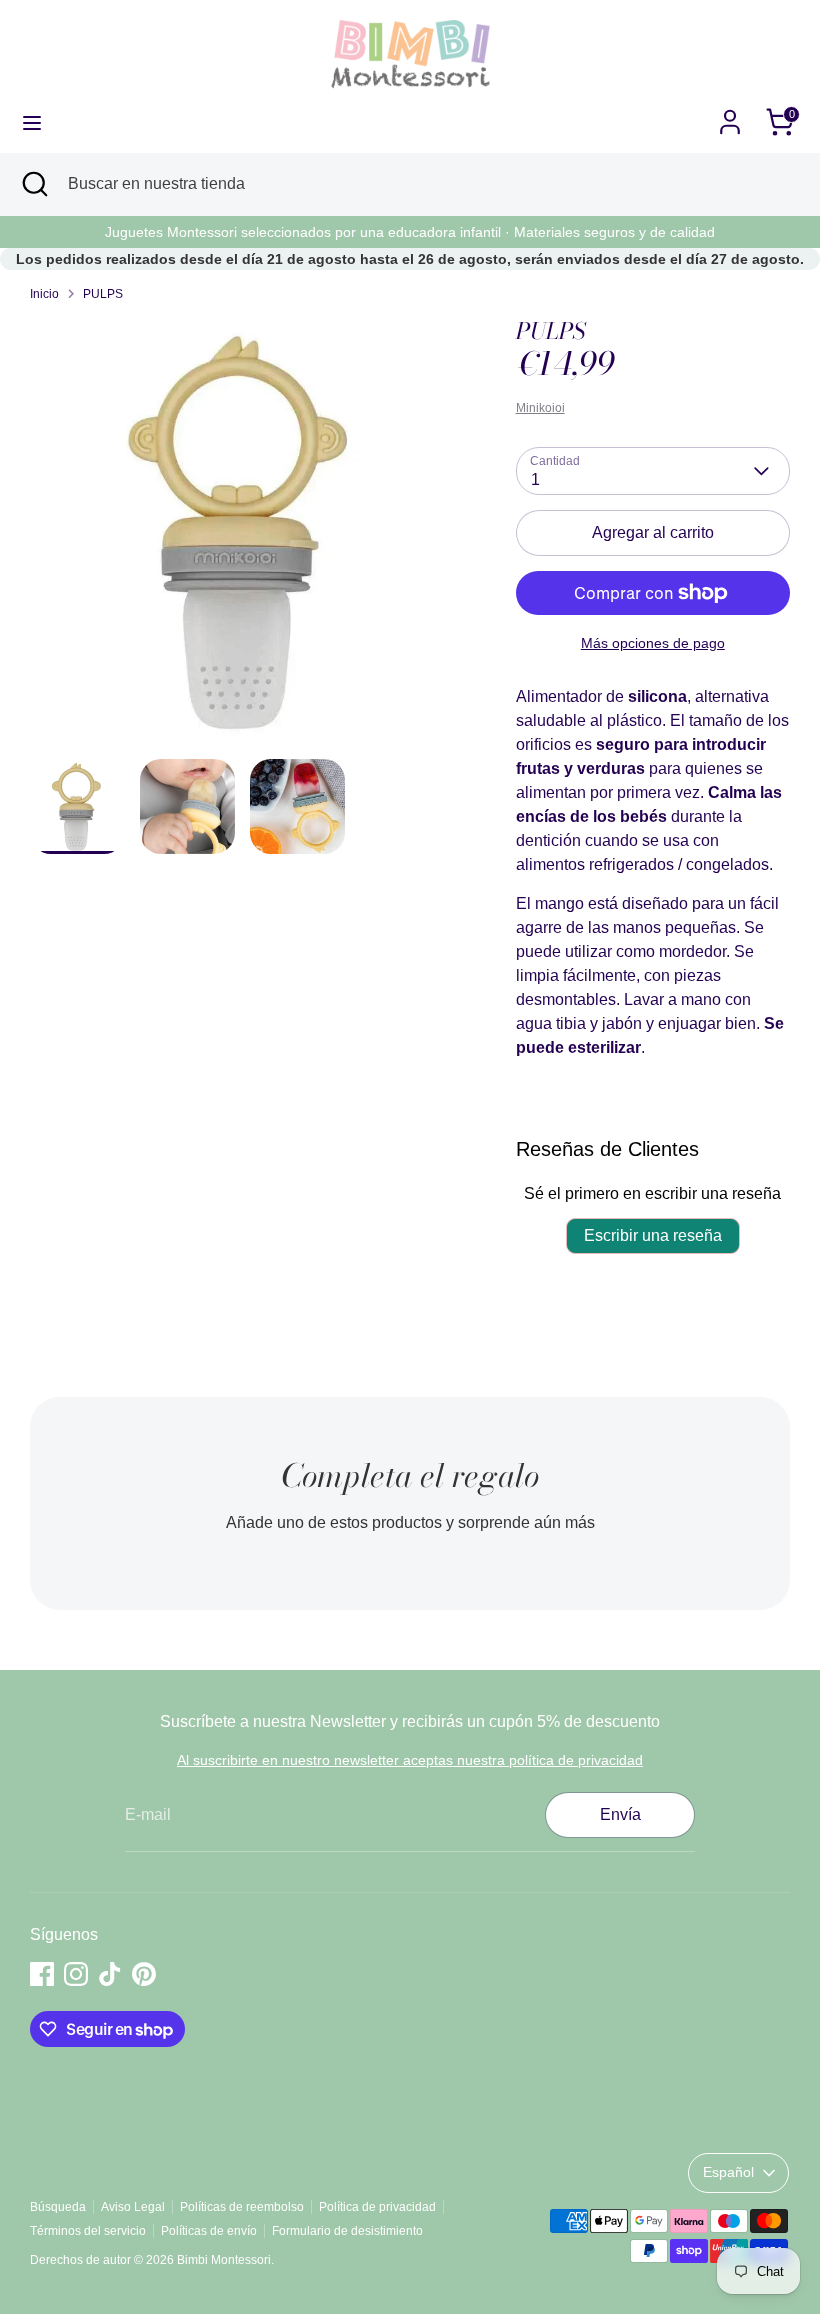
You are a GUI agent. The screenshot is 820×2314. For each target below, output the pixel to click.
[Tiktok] (110, 1974)
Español (728, 2172)
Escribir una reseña (653, 1235)
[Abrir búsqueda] (34, 184)
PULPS (103, 294)
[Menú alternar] (32, 122)
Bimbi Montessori (224, 2260)
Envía (620, 1814)
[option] (243, 538)
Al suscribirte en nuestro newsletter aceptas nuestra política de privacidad (410, 1760)
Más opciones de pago (653, 643)
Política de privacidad (377, 2207)
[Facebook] (42, 1974)
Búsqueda (58, 2207)
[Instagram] (76, 1974)
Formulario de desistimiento (347, 2231)
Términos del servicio (88, 2231)
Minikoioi (540, 408)
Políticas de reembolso (242, 2207)
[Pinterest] (144, 1974)
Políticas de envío (209, 2231)
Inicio (44, 294)
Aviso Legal (133, 2207)
